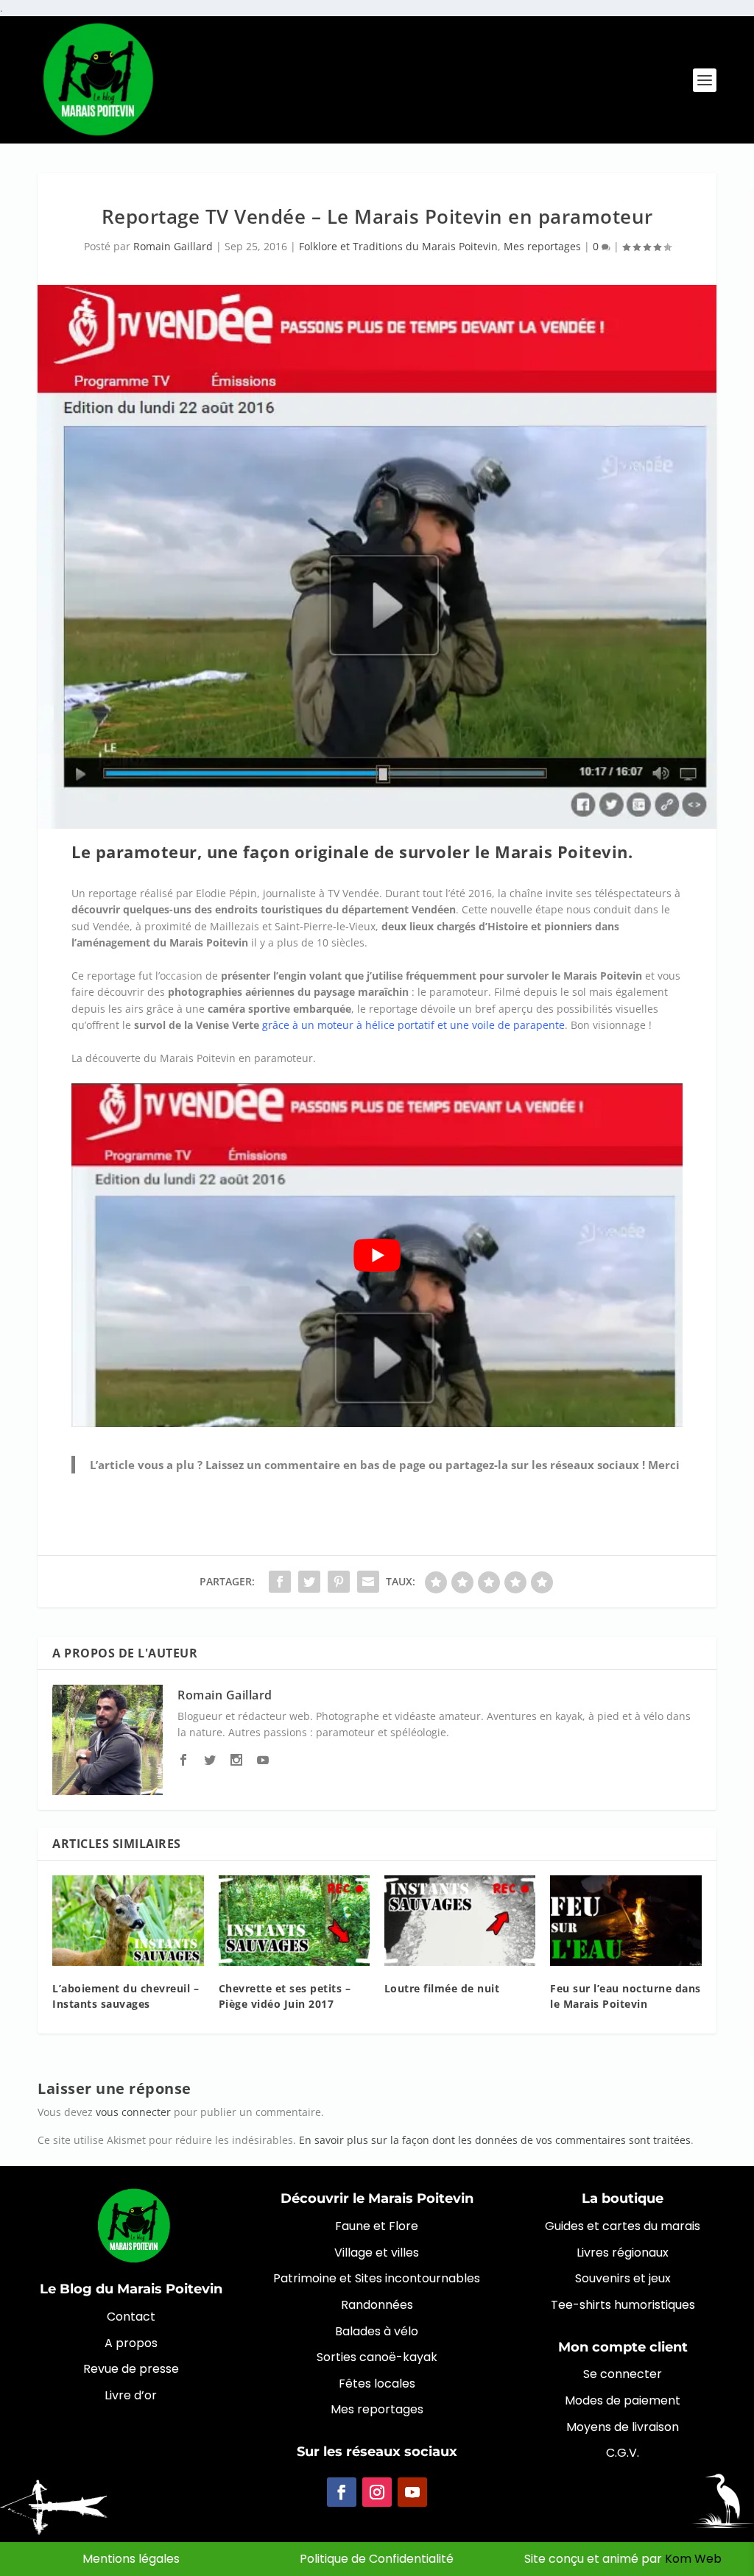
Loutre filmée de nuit (442, 1988)
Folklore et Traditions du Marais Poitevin (398, 246)
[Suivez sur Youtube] (412, 2492)
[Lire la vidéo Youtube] (377, 1255)
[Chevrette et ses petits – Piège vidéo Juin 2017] (294, 1921)
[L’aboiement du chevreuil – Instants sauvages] (128, 1921)
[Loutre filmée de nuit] (460, 1921)
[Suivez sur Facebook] (342, 2492)
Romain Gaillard (173, 246)
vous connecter (133, 2112)
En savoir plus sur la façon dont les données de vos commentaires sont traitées (495, 2140)
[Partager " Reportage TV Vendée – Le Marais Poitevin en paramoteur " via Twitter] (309, 1582)
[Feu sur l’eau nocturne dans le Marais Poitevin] (626, 1921)
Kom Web (693, 2559)
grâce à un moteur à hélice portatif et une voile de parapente (413, 1025)
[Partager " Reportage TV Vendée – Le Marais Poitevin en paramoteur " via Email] (368, 1582)
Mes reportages (542, 246)
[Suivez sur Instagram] (377, 2492)
